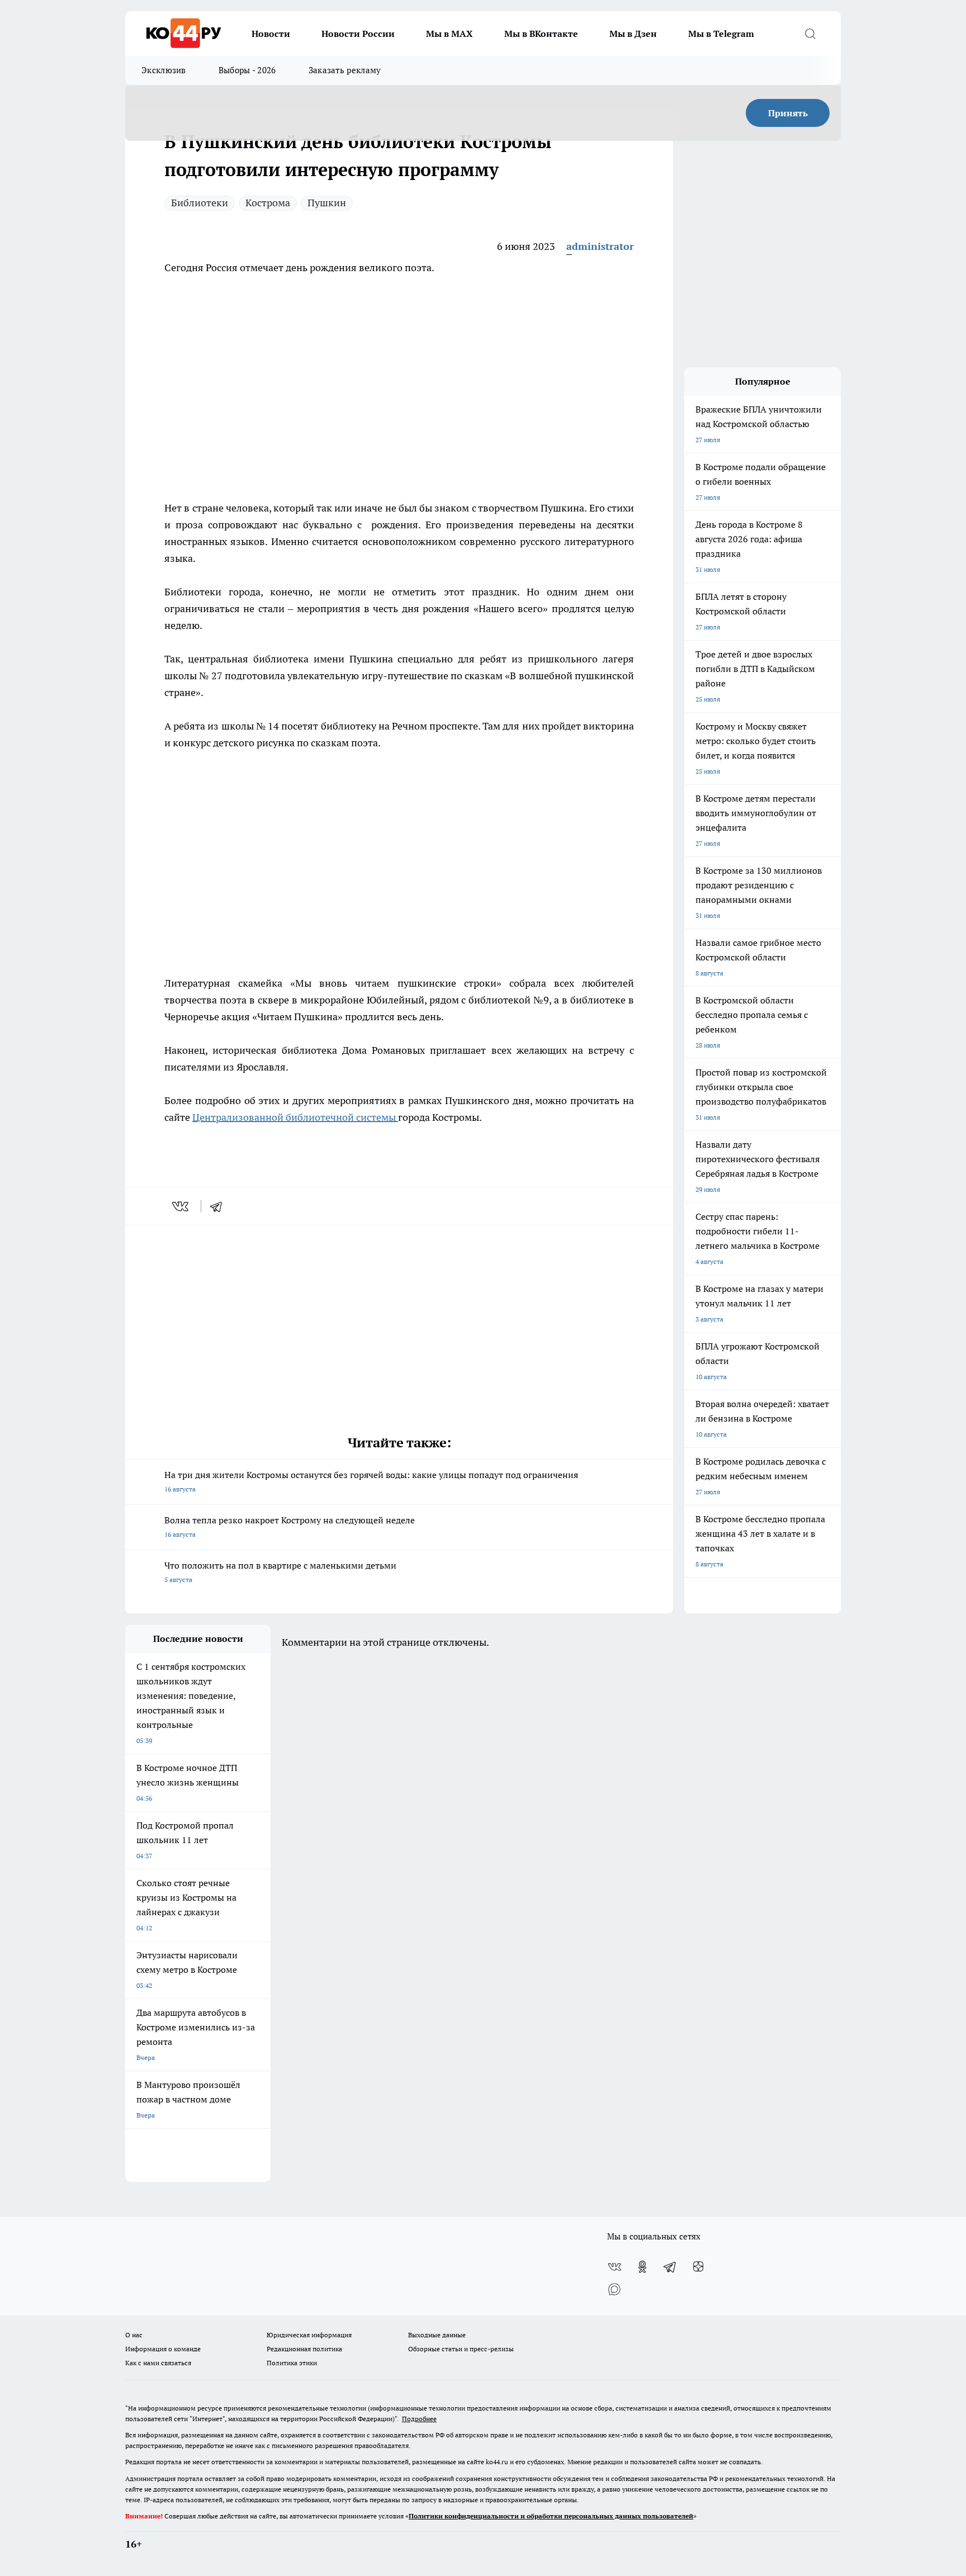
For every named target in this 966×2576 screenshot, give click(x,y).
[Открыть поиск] (810, 34)
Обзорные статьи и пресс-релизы (461, 2349)
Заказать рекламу (345, 70)
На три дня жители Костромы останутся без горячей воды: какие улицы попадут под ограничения (371, 1481)
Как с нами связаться (158, 2363)
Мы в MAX (449, 34)
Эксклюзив (164, 70)
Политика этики (292, 2363)
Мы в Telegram (721, 34)
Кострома (268, 203)
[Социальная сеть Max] (614, 2289)
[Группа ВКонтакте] (614, 2267)
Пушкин (327, 203)
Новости (271, 34)
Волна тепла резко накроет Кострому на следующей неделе (290, 1526)
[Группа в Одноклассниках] (642, 2267)
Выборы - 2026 (247, 70)
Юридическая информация (309, 2335)
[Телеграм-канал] (670, 2267)
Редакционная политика (304, 2349)
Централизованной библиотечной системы (294, 1117)
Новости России (358, 34)
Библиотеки (200, 203)
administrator (600, 246)
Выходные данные (437, 2335)
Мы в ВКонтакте (541, 34)
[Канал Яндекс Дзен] (698, 2267)
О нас (134, 2335)
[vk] (181, 1206)
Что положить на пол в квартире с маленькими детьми (280, 1572)
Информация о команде (163, 2349)
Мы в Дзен (633, 34)
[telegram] (220, 1206)
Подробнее (419, 2419)
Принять (788, 113)
